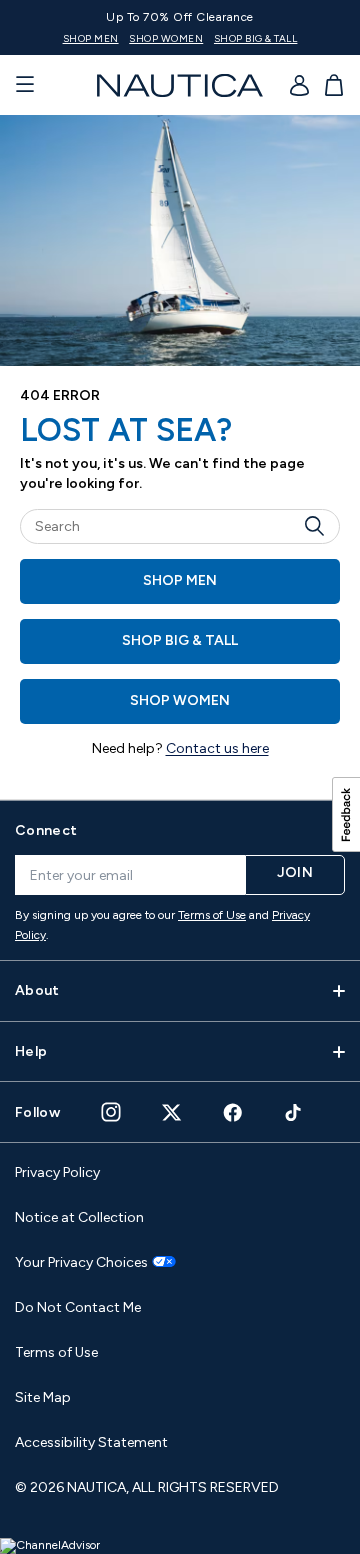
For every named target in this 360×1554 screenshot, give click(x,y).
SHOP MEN (91, 38)
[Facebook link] (233, 1112)
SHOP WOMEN (166, 38)
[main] (180, 457)
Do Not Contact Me (78, 1307)
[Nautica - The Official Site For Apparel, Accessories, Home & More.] (180, 85)
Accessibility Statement (91, 1442)
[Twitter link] (172, 1112)
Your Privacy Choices (81, 1263)
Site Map (43, 1397)
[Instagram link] (111, 1112)
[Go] (320, 526)
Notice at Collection (79, 1217)
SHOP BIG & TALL (256, 38)
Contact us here (217, 748)
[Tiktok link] (294, 1112)
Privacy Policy (57, 1172)
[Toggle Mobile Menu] (25, 85)
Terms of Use (212, 915)
